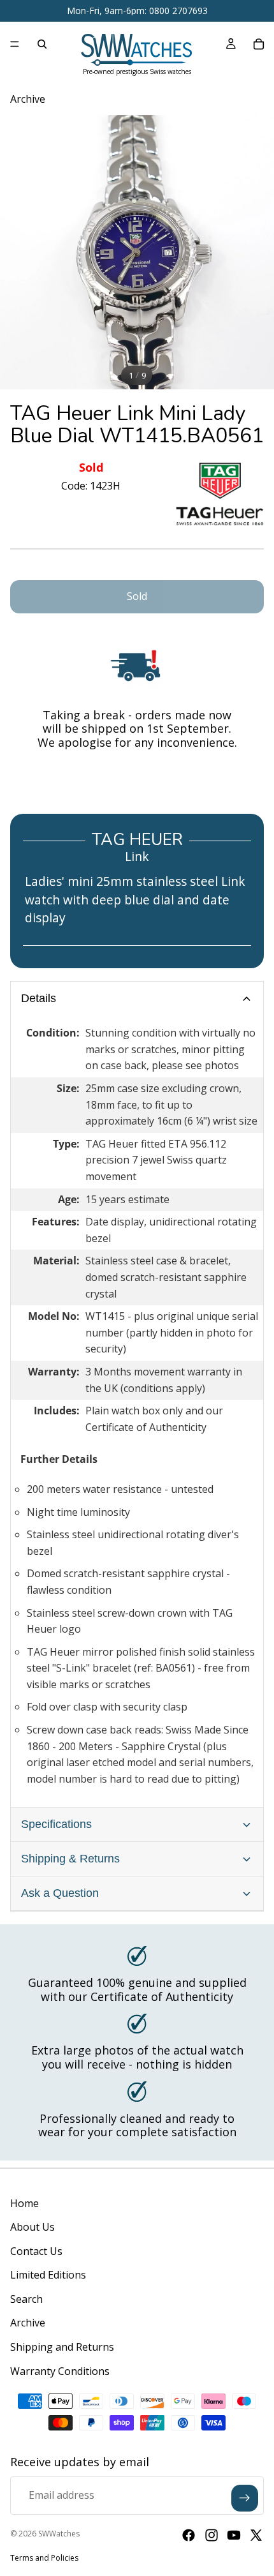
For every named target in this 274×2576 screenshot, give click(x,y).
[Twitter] (256, 2535)
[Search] (42, 44)
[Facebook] (189, 2535)
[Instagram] (212, 2535)
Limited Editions (48, 2275)
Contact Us (36, 2251)
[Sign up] (245, 2498)
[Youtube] (234, 2535)
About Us (32, 2227)
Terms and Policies (44, 2558)
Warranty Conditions (60, 2371)
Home (25, 2203)
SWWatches (59, 2534)
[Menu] (15, 44)
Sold (137, 596)
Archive (28, 2323)
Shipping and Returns (62, 2347)
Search (26, 2299)
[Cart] (259, 44)
